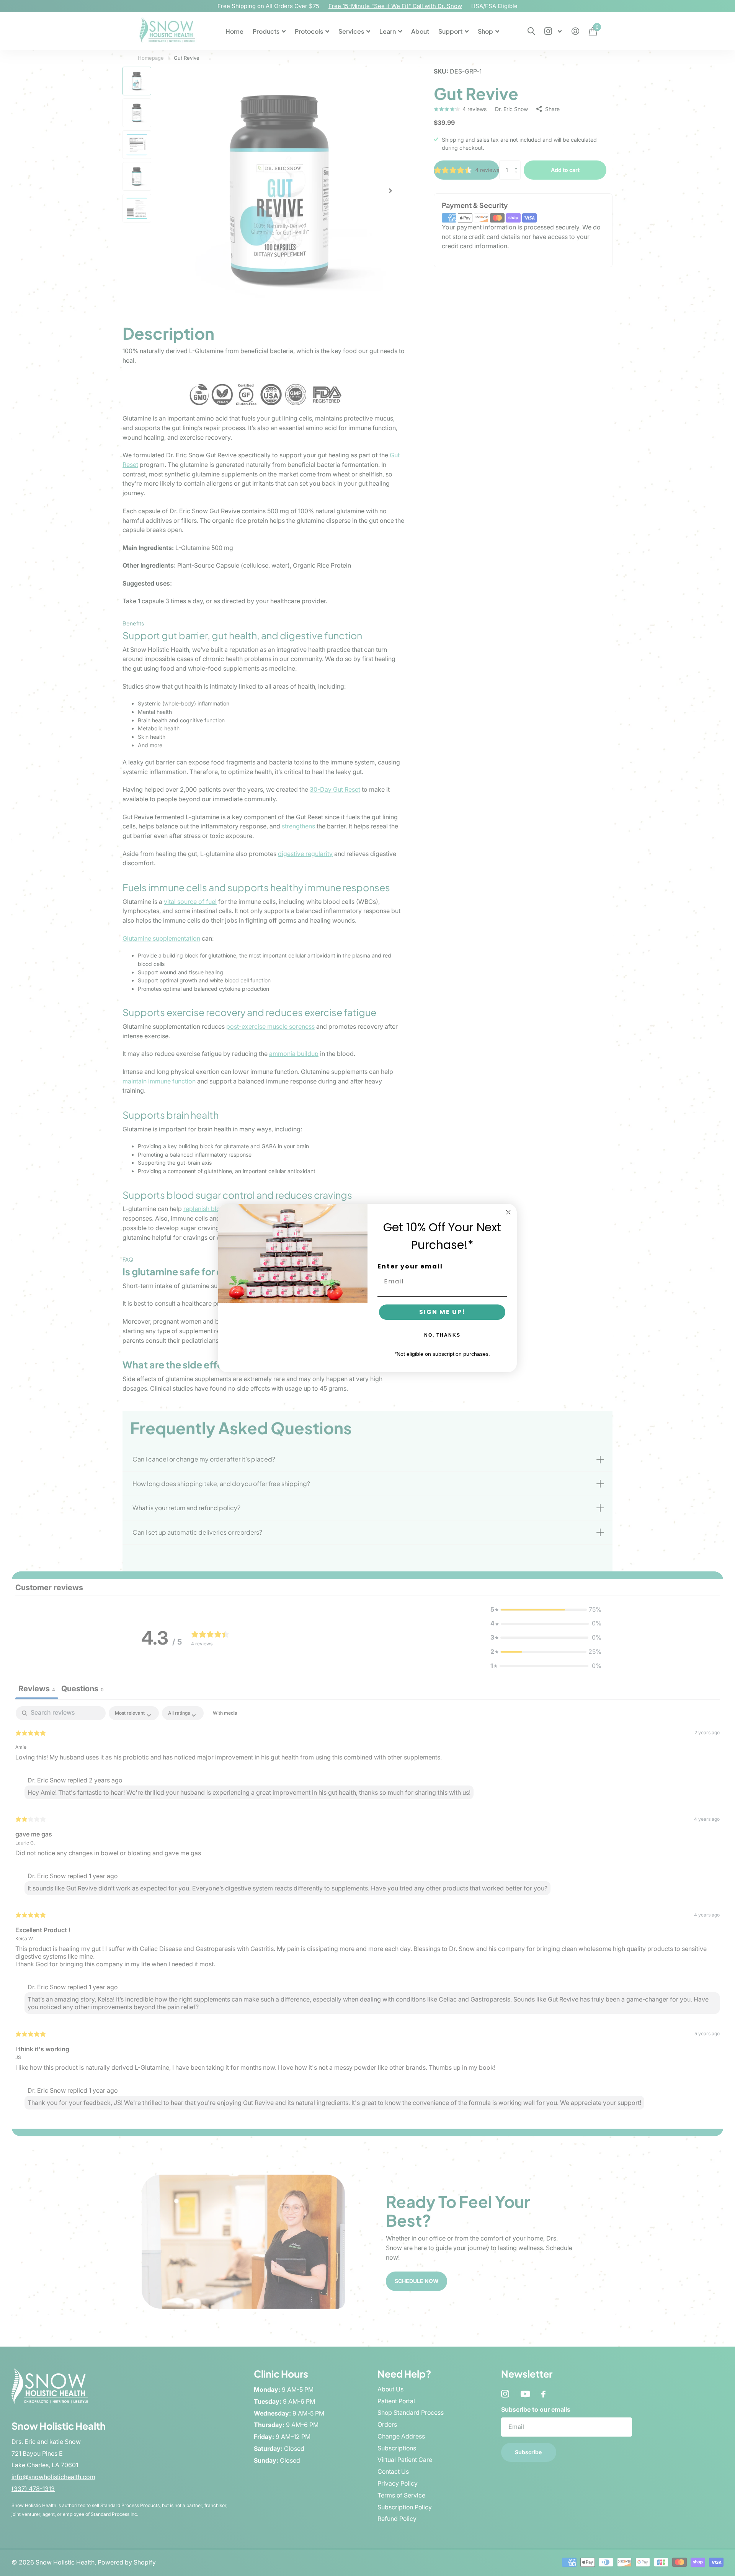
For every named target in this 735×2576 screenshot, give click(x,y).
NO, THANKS (442, 1335)
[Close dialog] (508, 1212)
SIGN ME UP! (442, 1312)
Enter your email (410, 1266)
